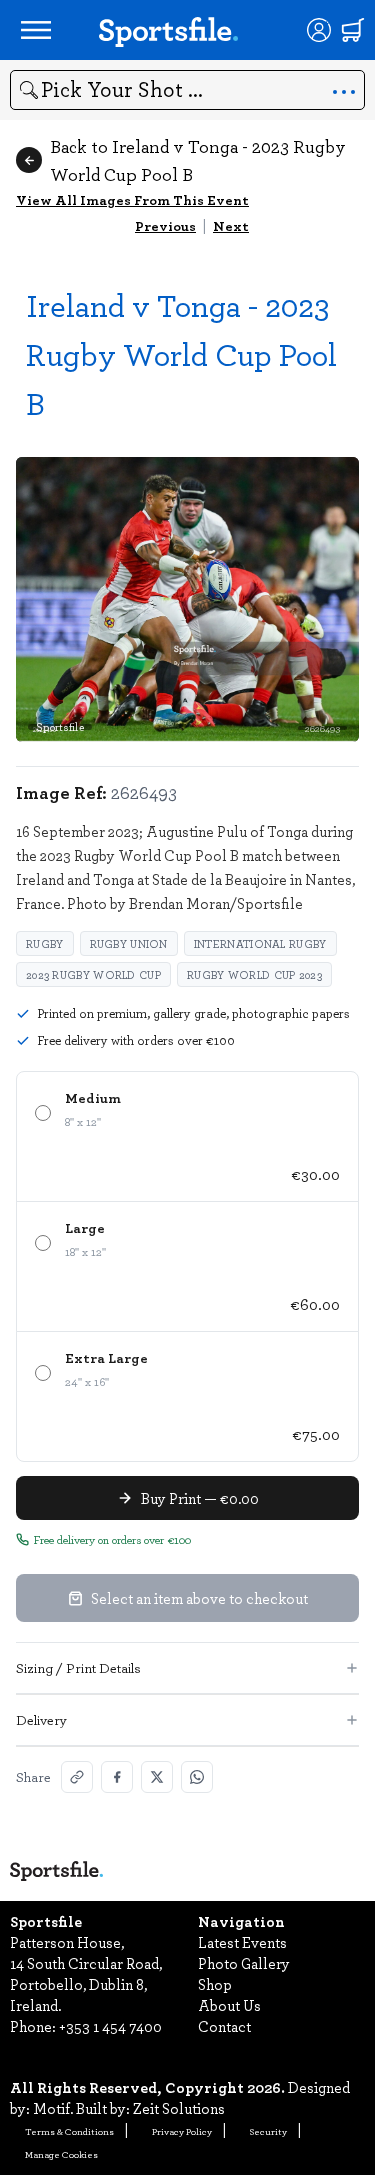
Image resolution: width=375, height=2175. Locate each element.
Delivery (41, 1719)
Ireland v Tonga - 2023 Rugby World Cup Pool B (181, 353)
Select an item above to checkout (199, 1598)
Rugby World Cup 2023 (254, 974)
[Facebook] (117, 1777)
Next (231, 225)
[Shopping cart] (353, 30)
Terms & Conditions (69, 2131)
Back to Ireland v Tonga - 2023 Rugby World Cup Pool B (198, 160)
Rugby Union (129, 943)
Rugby (45, 943)
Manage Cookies (61, 2154)
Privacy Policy (182, 2131)
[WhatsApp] (197, 1777)
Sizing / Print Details (78, 1667)
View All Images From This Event (132, 199)
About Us (229, 2005)
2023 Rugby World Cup (93, 974)
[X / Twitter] (157, 1777)
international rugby (260, 943)
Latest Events (242, 1942)
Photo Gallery (244, 1963)
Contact (224, 2026)
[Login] (319, 30)
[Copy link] (77, 1777)
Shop (215, 1984)
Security (268, 2131)
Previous (165, 225)
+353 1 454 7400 (110, 2026)
